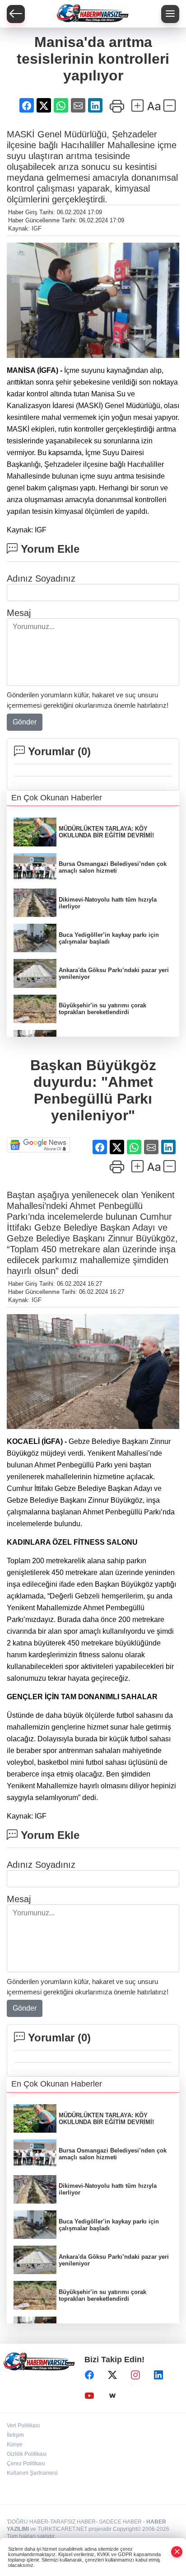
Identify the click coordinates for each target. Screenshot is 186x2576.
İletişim (15, 2435)
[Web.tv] (112, 2396)
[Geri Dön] (16, 14)
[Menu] (170, 14)
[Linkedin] (158, 2375)
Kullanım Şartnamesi (32, 2473)
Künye (15, 2444)
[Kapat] (177, 2552)
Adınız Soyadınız (41, 578)
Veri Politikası (23, 2426)
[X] (112, 2375)
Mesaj (19, 613)
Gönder (25, 722)
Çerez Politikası (26, 2463)
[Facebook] (89, 2375)
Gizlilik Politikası (27, 2454)
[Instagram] (135, 2375)
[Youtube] (89, 2396)
